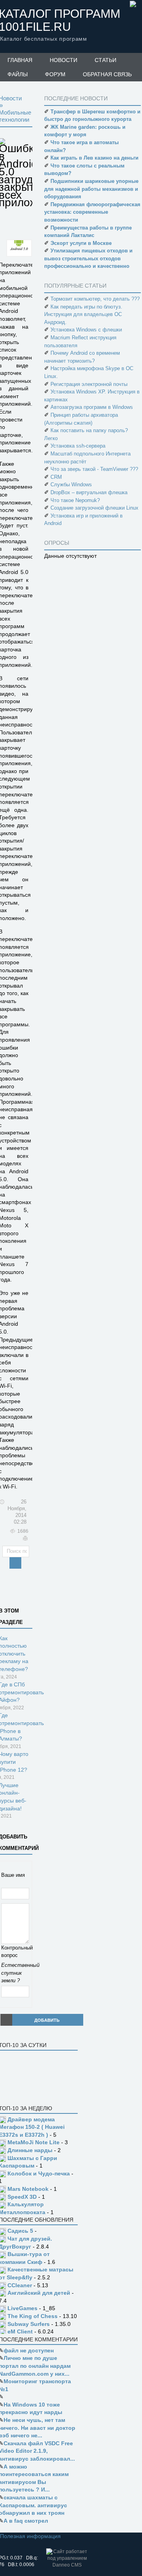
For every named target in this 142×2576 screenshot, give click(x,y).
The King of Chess (33, 2316)
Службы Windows (71, 485)
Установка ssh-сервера (78, 446)
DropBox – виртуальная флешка (89, 492)
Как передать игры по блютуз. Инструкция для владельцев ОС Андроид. (83, 314)
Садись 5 (20, 2231)
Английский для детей (39, 2293)
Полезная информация (30, 2536)
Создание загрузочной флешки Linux (94, 508)
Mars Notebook (28, 2189)
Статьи (106, 60)
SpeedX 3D (22, 2197)
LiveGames (22, 2308)
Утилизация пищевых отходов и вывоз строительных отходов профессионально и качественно (88, 258)
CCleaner (20, 2285)
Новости (64, 60)
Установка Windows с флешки (86, 330)
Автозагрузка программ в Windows (92, 407)
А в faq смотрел (26, 2521)
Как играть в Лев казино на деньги (94, 158)
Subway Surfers (29, 2324)
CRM (56, 477)
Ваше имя (13, 1875)
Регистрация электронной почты (89, 384)
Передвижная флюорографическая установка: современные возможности (92, 212)
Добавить (47, 2020)
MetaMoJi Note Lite (34, 2142)
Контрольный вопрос (16, 1952)
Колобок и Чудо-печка (39, 2173)
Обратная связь (107, 74)
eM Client (20, 2331)
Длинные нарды (30, 2150)
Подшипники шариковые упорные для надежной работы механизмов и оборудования (91, 189)
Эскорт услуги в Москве (81, 243)
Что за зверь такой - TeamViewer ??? (94, 469)
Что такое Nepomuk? (75, 500)
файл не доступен (29, 2350)
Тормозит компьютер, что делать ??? (95, 299)
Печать (25, 1539)
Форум (55, 74)
